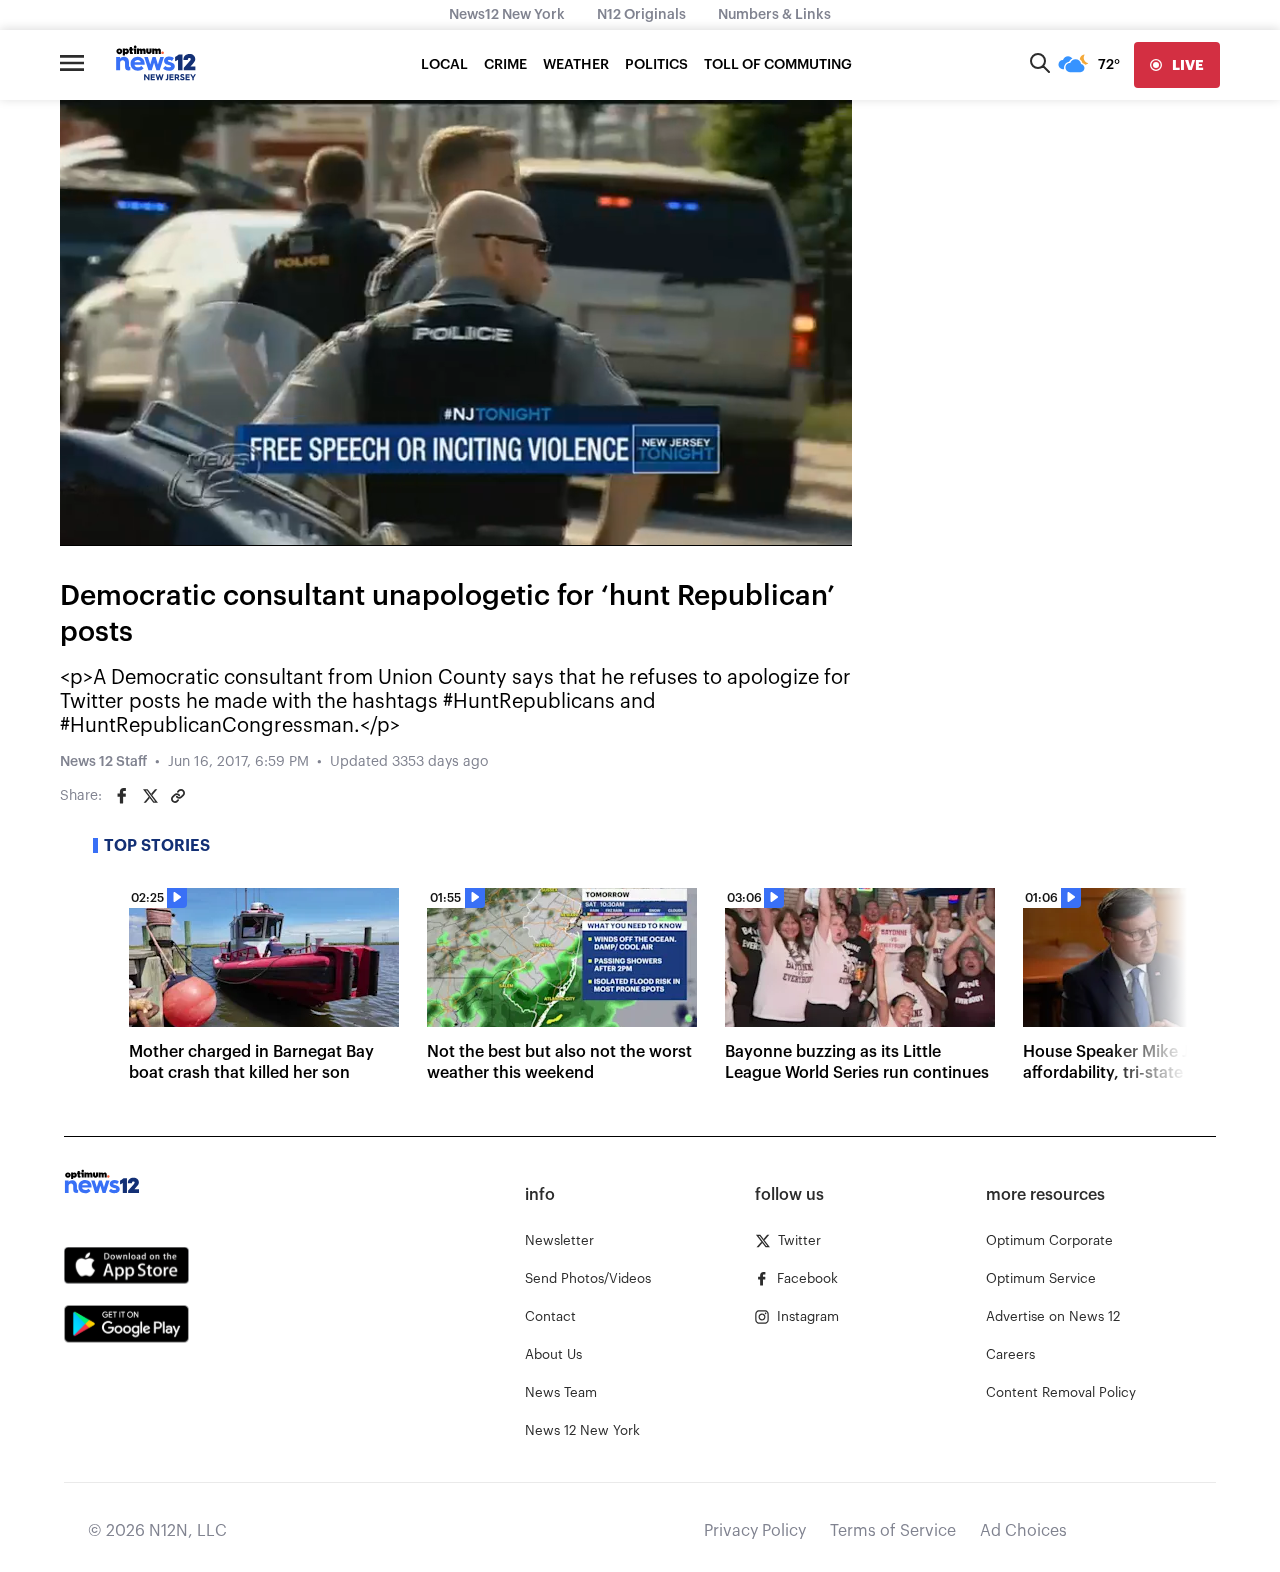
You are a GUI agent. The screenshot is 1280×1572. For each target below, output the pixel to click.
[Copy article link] (178, 796)
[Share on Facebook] (122, 796)
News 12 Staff (103, 762)
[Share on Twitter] (150, 796)
